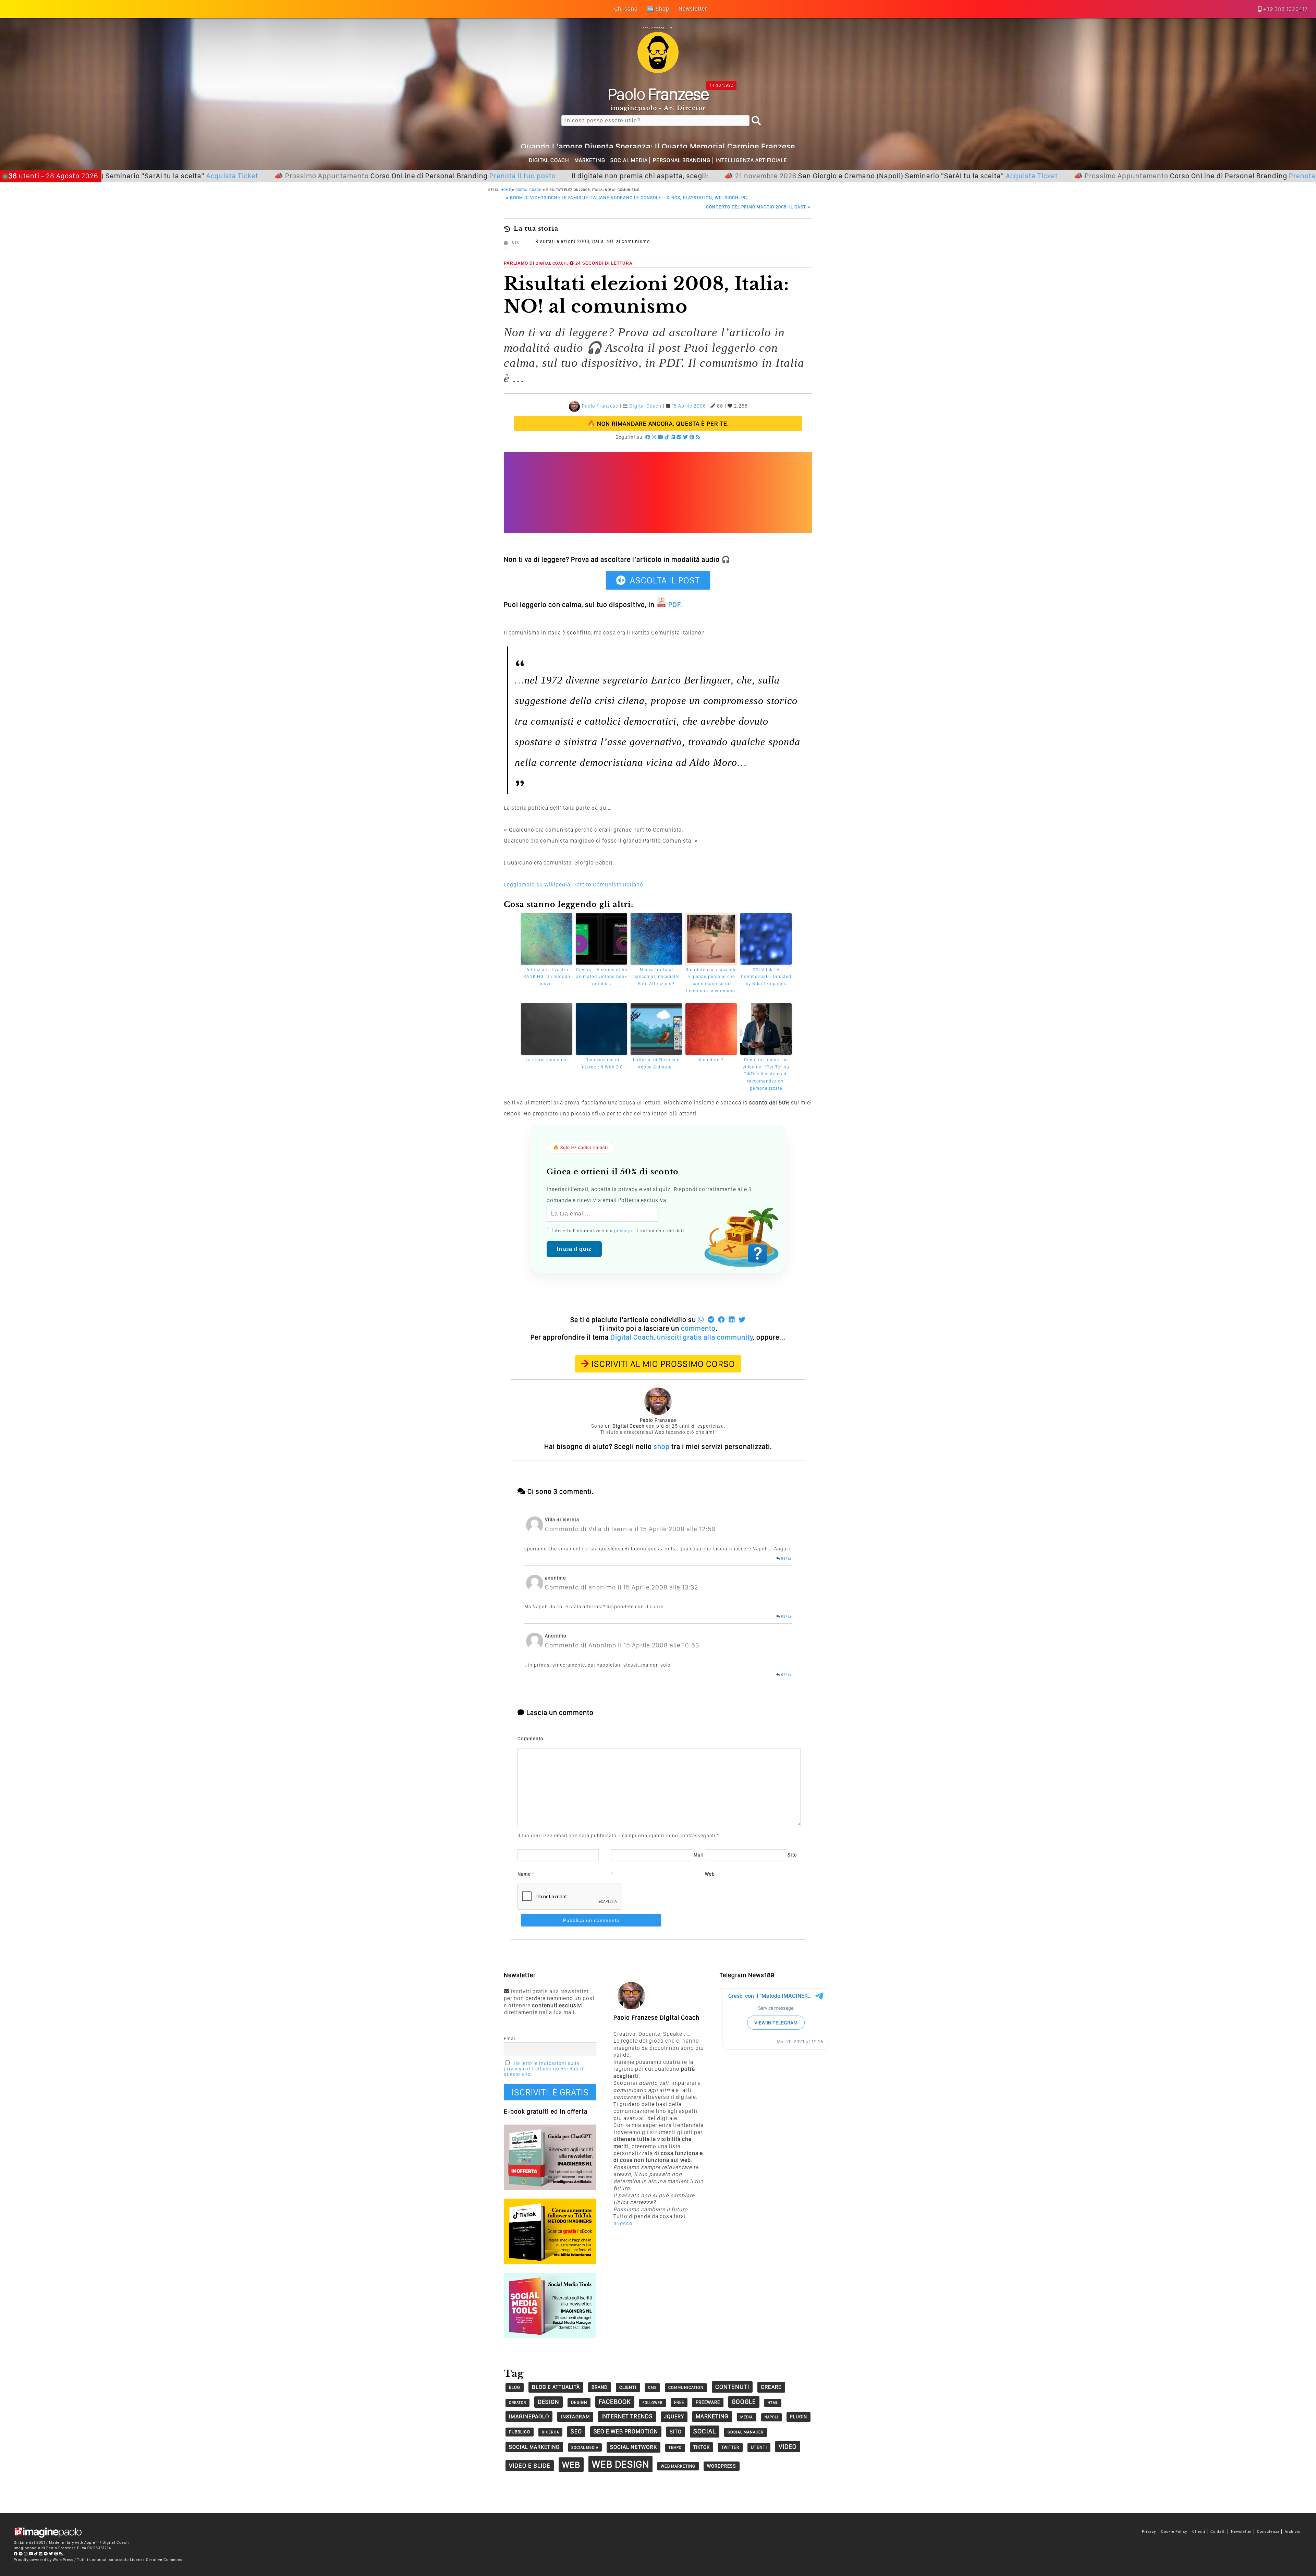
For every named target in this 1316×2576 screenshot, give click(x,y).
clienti (628, 2387)
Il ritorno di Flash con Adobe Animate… (656, 1063)
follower (653, 2403)
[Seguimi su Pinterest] (692, 437)
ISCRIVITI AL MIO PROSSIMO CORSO (663, 1364)
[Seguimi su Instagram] (654, 437)
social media (585, 2447)
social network (633, 2447)
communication (686, 2387)
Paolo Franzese (600, 406)
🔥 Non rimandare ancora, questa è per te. (658, 424)
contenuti (732, 2387)
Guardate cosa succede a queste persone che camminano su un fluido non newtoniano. (711, 980)
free (679, 2402)
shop (662, 1447)
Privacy (1149, 2532)
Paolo (658, 94)
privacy (622, 1231)
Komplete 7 (711, 1060)
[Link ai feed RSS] (698, 437)
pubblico (520, 2432)
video (788, 2447)
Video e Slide (530, 2465)
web (571, 2465)
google (744, 2402)
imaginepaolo (529, 2416)
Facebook (615, 2402)
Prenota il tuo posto (369, 176)
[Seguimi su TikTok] (667, 437)
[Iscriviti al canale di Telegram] (21, 2554)
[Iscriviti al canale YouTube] (661, 437)
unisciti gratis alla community (705, 1337)
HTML (773, 2403)
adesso (623, 2223)
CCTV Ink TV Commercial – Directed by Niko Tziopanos (766, 977)
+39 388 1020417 (1285, 9)
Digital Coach (549, 160)
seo (576, 2431)
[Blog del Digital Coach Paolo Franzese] (658, 71)
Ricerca (550, 2432)
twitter (730, 2447)
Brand (600, 2387)
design (549, 2402)
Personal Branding (682, 160)
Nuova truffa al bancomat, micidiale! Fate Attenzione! (656, 977)
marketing (712, 2416)
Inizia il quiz (574, 1249)
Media (747, 2417)
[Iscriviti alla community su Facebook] (648, 437)
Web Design (620, 2464)
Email (510, 2039)
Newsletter (1241, 2532)
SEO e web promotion (626, 2431)
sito (676, 2432)
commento (698, 1328)
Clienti (1199, 2532)
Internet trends (627, 2416)
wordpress (722, 2466)
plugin (799, 2417)
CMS (652, 2387)
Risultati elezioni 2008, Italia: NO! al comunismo (593, 241)
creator (517, 2403)
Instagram (575, 2417)
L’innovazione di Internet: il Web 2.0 (602, 1063)
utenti (759, 2447)
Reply (786, 1558)
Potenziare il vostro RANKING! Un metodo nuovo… (547, 977)
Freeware (708, 2402)
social (705, 2431)
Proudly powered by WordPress (44, 2560)
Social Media (629, 160)
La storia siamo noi (547, 1060)
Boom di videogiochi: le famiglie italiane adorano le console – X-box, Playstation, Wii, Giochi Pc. (627, 198)
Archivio (1293, 2532)
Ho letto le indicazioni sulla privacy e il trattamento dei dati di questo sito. (544, 2069)
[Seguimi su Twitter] (686, 437)
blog (515, 2387)
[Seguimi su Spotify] (679, 437)
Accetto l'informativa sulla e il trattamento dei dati (619, 1231)
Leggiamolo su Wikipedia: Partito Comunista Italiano (574, 885)
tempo (675, 2448)
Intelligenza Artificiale (751, 160)
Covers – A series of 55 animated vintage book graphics (602, 977)
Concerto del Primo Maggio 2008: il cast (758, 207)
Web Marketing (678, 2466)
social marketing (534, 2447)
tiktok (702, 2447)
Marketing (590, 160)
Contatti (1218, 2532)
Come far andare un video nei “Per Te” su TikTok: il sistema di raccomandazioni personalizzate (766, 1074)
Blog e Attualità (556, 2387)
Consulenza (1268, 2532)
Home (506, 190)
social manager (746, 2432)
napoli (771, 2417)
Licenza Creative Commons (156, 2560)
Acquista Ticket (878, 176)
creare (771, 2387)
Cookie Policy (1174, 2532)
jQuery (674, 2416)
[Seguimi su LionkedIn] (673, 437)
